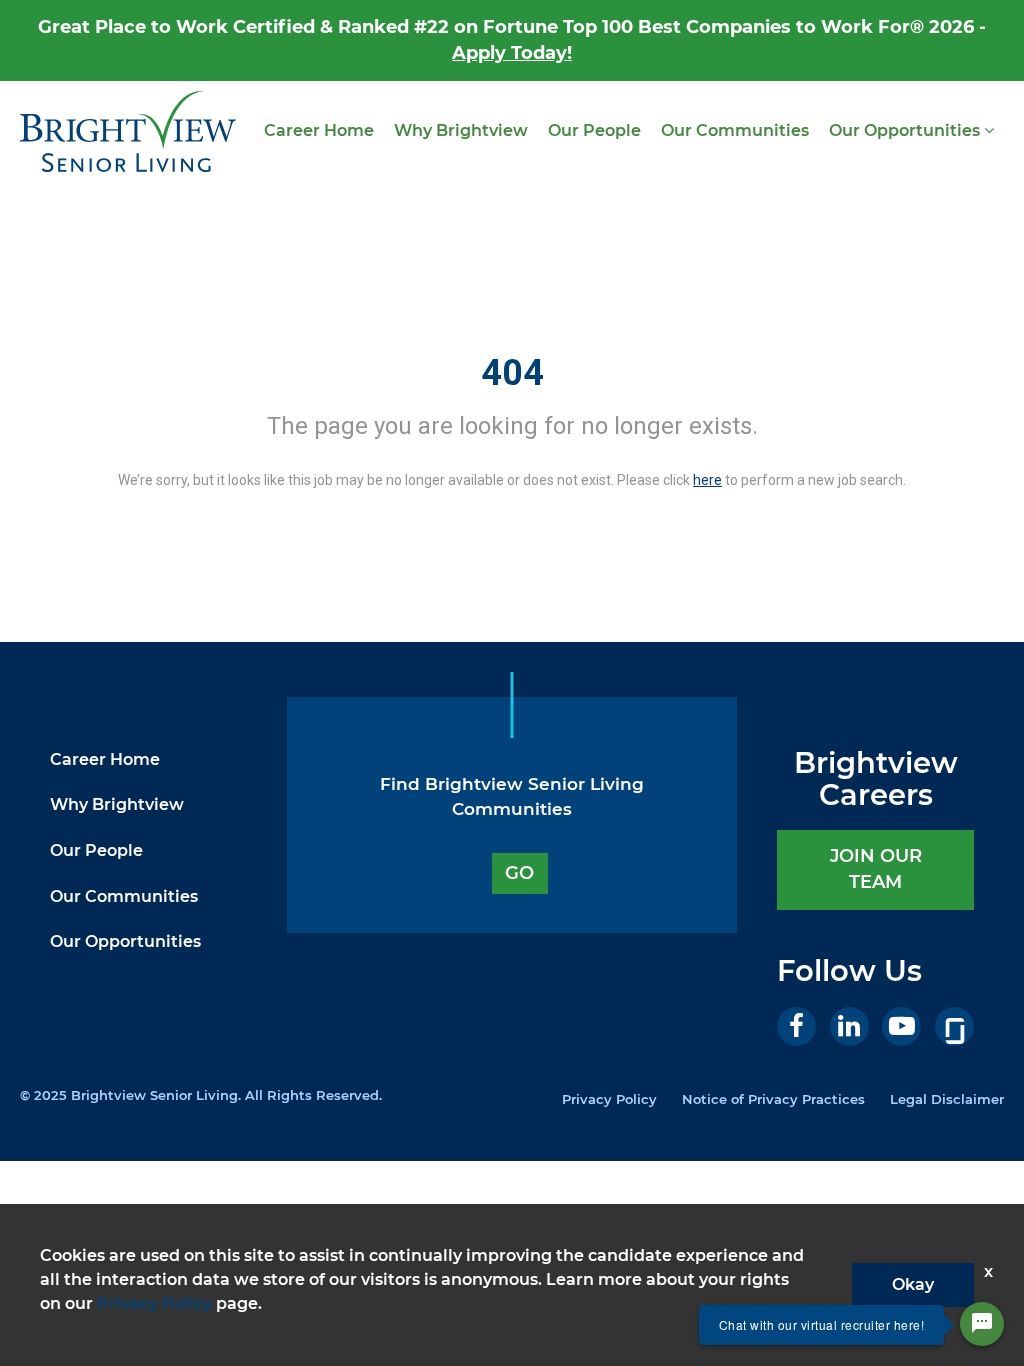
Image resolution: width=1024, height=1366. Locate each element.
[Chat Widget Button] (982, 1324)
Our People (594, 130)
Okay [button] (913, 1284)
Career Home (319, 130)
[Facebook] (796, 1026)
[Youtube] (901, 1026)
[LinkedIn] (849, 1026)
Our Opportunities (906, 130)
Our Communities (735, 130)
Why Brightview (461, 130)
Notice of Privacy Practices (773, 1099)
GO (519, 873)
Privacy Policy (609, 1099)
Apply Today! (512, 53)
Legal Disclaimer (947, 1099)
